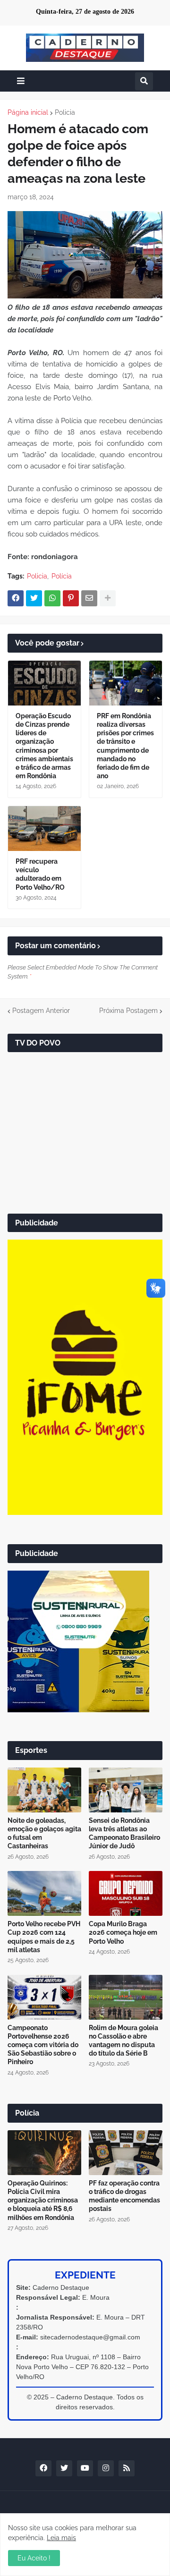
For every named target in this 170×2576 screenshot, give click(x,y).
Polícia (62, 576)
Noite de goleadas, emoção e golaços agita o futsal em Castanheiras (44, 1833)
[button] (21, 81)
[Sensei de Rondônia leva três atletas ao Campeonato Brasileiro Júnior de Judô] (126, 1790)
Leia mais (61, 2538)
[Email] (89, 598)
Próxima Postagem (128, 1011)
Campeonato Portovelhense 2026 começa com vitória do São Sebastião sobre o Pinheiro (43, 2045)
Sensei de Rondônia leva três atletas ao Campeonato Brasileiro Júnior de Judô (124, 1833)
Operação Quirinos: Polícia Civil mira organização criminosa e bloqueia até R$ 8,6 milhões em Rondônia (43, 2200)
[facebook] (43, 2468)
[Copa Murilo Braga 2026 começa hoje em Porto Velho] (126, 1893)
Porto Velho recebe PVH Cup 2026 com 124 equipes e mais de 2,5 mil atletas (44, 1937)
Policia (65, 112)
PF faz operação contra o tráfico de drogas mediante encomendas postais (124, 2196)
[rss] (127, 2468)
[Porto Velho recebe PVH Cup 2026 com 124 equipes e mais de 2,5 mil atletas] (44, 1893)
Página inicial (28, 112)
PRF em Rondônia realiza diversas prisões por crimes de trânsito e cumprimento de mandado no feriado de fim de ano (125, 746)
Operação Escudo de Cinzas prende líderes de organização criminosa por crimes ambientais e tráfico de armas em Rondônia (44, 746)
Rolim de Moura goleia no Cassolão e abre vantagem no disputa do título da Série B (123, 2041)
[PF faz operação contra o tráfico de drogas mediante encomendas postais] (126, 2153)
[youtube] (85, 2468)
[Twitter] (34, 598)
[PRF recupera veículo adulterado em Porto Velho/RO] (44, 829)
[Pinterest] (71, 598)
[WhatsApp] (52, 598)
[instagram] (106, 2468)
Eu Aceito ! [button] (34, 2558)
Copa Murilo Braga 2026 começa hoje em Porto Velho (123, 1932)
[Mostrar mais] (108, 598)
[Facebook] (16, 598)
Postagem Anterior (41, 1011)
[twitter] (64, 2468)
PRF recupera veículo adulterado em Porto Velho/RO (40, 874)
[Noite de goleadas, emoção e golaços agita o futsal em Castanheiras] (44, 1790)
